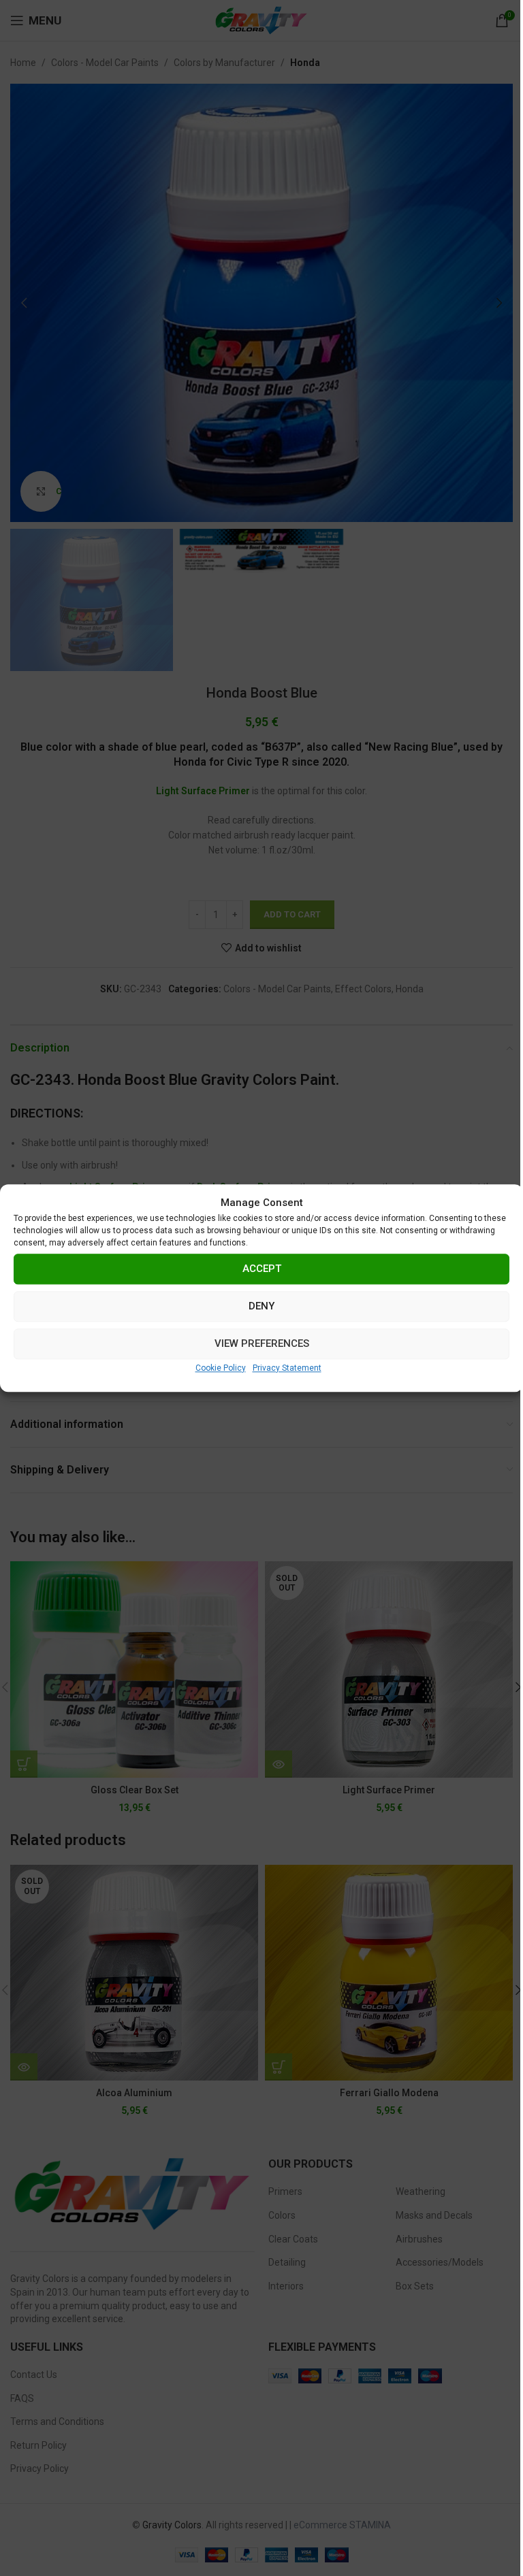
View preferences (262, 1343)
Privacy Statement (287, 1368)
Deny (261, 1306)
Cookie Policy (221, 1368)
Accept (262, 1269)
